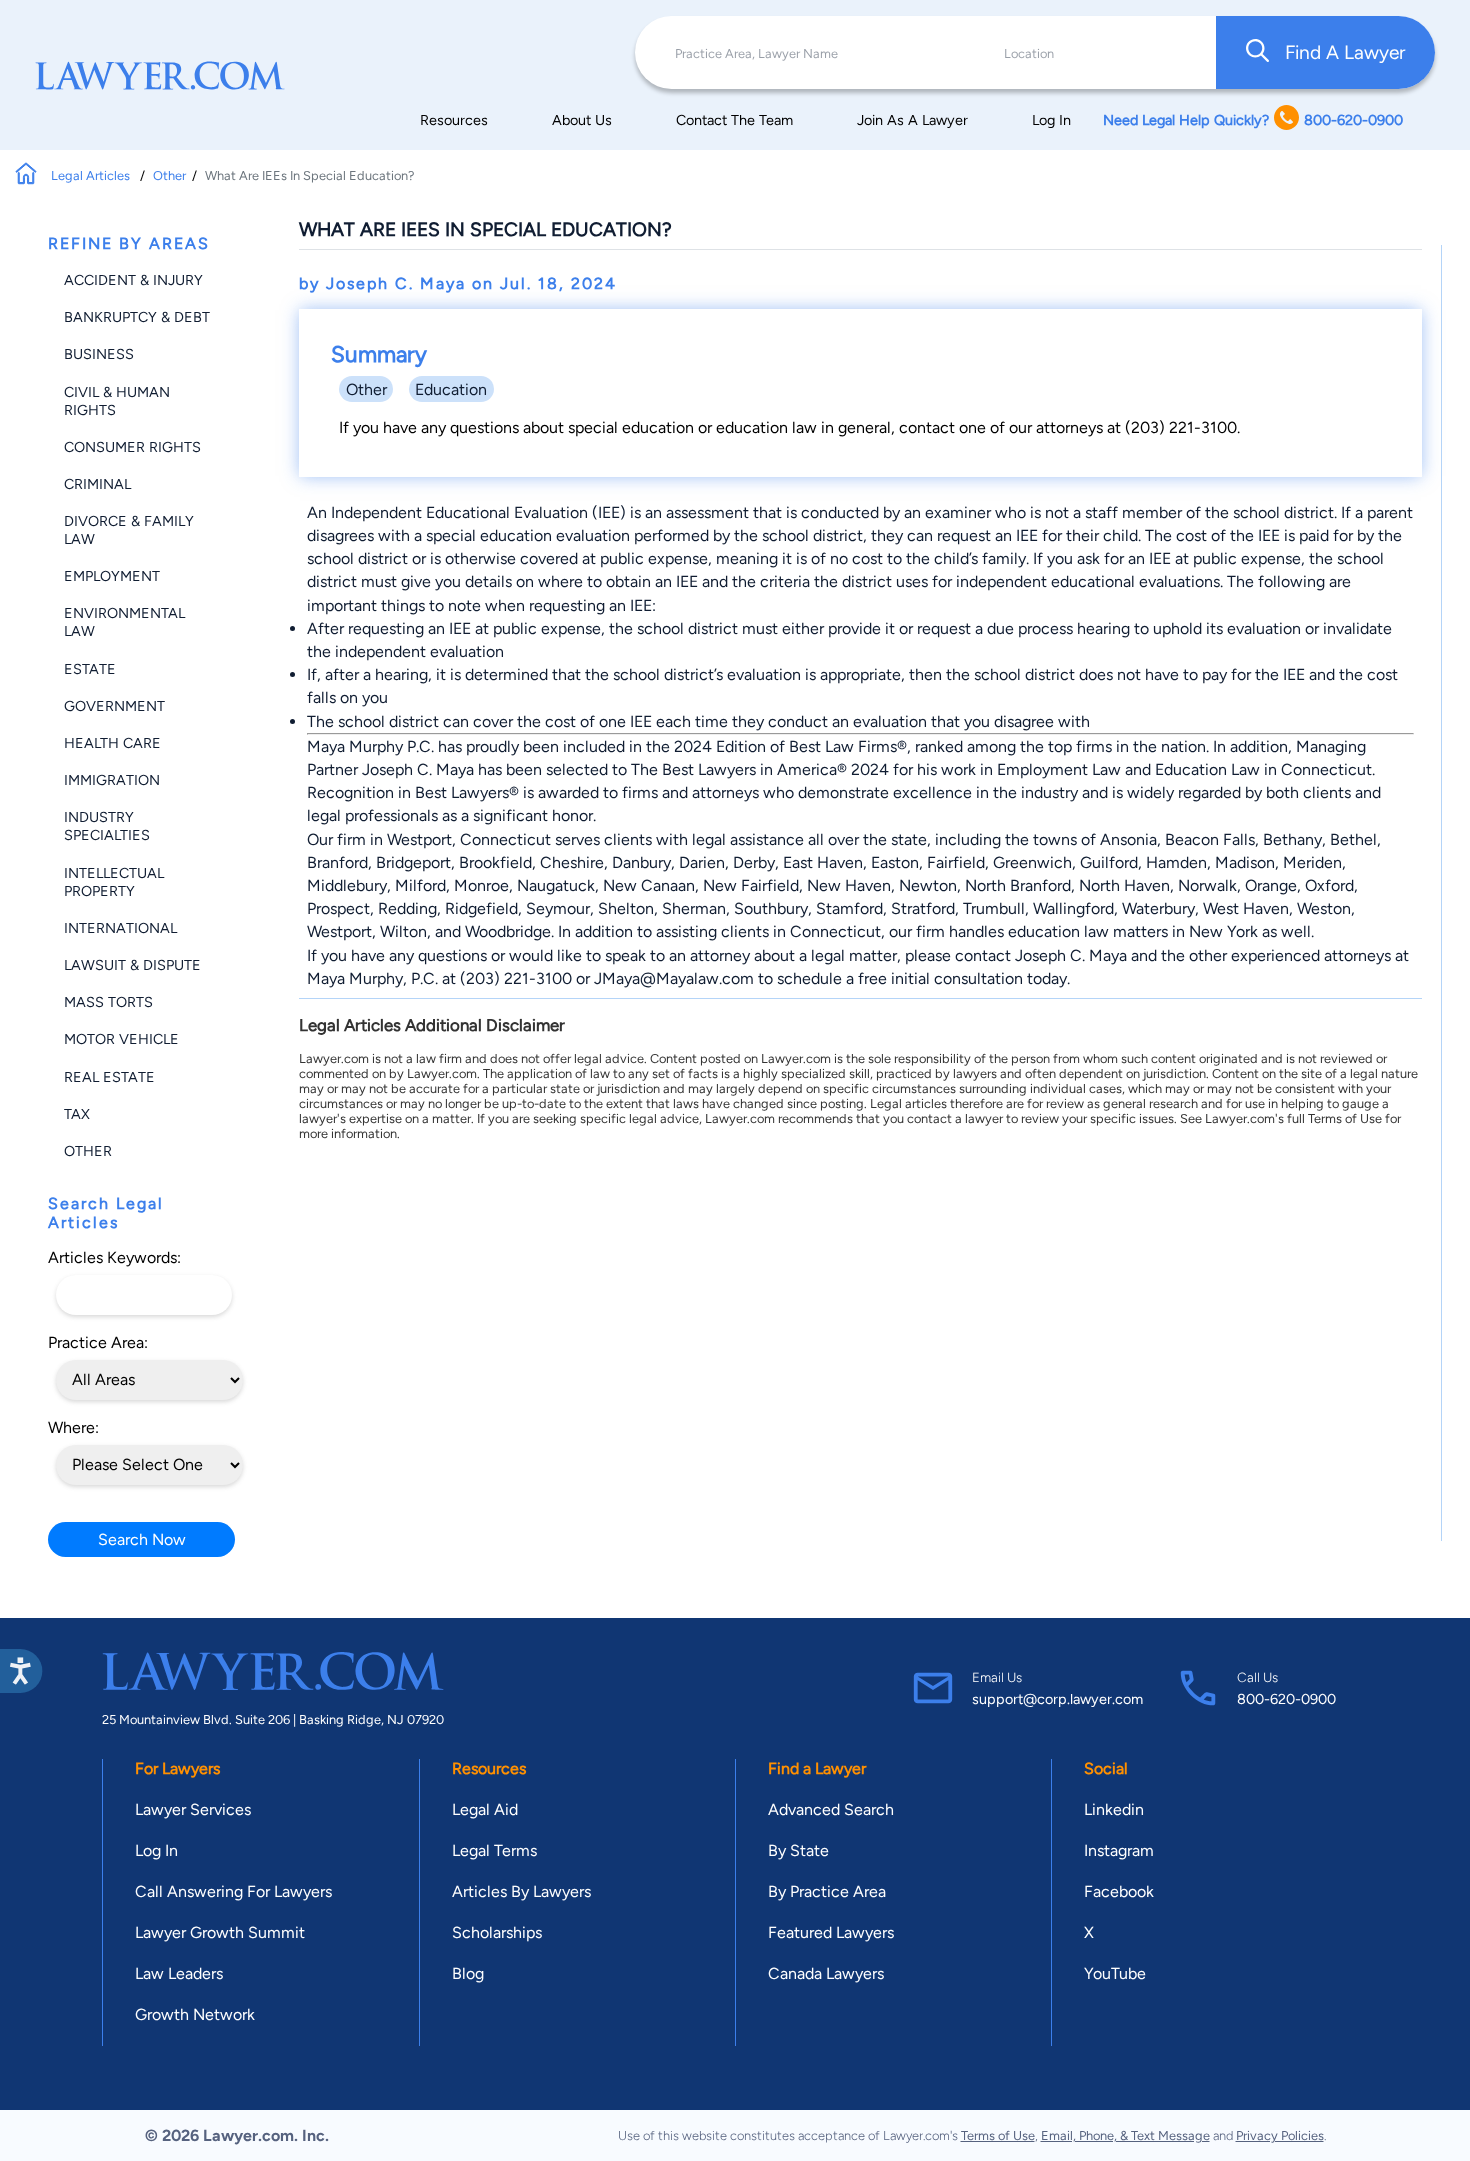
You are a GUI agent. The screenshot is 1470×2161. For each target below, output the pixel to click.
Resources (454, 120)
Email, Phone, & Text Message (1125, 2135)
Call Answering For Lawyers (233, 1891)
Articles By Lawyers (521, 1891)
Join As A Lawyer (912, 120)
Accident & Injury (133, 280)
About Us (582, 120)
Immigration (112, 780)
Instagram (1119, 1850)
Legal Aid (485, 1809)
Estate (90, 669)
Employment (112, 576)
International (120, 928)
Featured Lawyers (831, 1932)
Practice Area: (98, 1342)
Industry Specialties (107, 826)
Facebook (1119, 1891)
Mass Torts (108, 1002)
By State (798, 1850)
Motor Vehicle (121, 1039)
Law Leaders (179, 1973)
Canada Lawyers (826, 1973)
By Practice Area (827, 1891)
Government (114, 706)
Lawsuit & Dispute (132, 965)
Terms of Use (998, 2135)
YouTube (1115, 1973)
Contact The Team (734, 120)
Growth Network (195, 2014)
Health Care (112, 743)
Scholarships (497, 1932)
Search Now (142, 1539)
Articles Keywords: (114, 1257)
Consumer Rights (132, 447)
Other (169, 175)
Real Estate (109, 1077)
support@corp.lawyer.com (1057, 1699)
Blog (468, 1973)
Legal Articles (92, 175)
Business (99, 354)
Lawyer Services (193, 1809)
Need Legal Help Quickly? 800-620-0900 (1253, 120)
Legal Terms (494, 1850)
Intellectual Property (114, 882)
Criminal (97, 484)
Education (451, 389)
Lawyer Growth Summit (220, 1932)
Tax (77, 1114)
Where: (73, 1427)
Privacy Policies (1280, 2135)
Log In (1051, 120)
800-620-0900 (1286, 1699)
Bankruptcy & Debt (137, 317)
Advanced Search (831, 1809)
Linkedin (1114, 1809)
